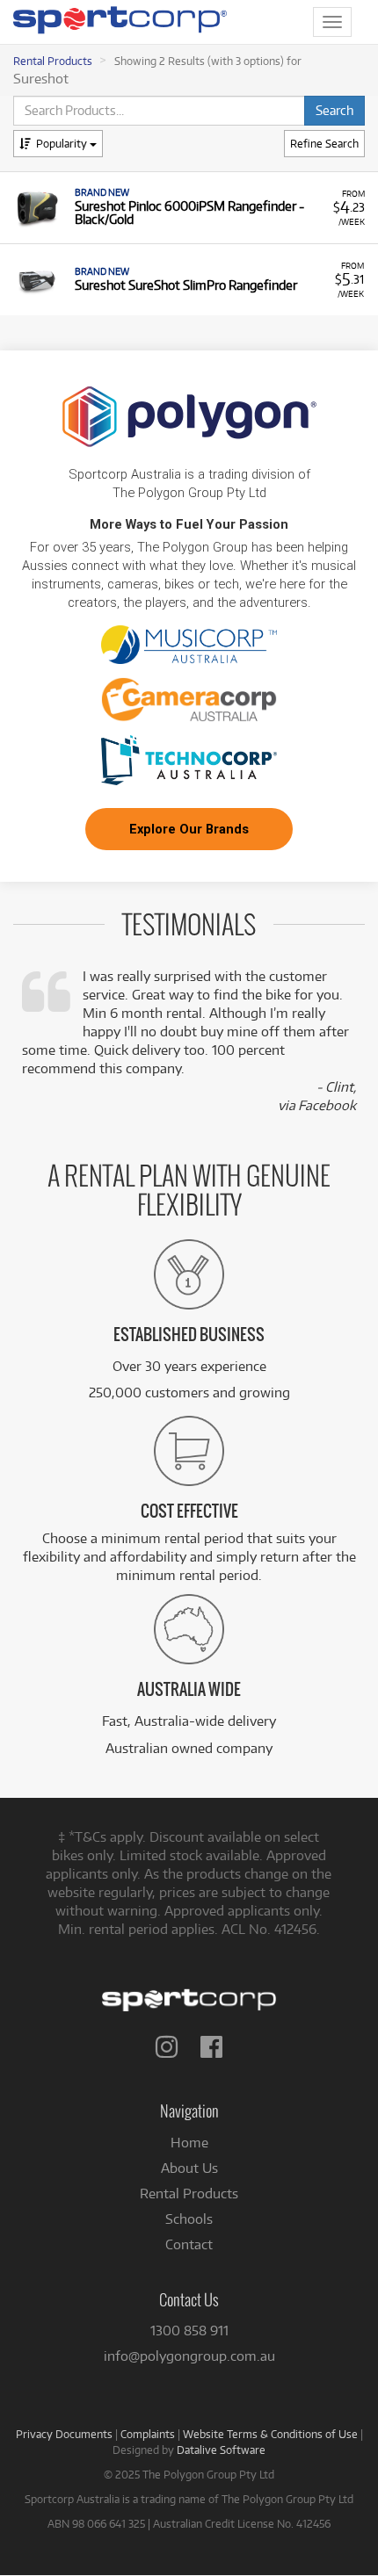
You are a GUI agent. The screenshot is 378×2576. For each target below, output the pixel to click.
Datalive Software (221, 2450)
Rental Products (53, 61)
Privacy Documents (64, 2434)
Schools (189, 2219)
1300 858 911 (189, 2331)
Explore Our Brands (189, 829)
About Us (189, 2168)
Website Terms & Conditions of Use (270, 2434)
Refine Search (324, 143)
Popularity (63, 143)
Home (189, 2143)
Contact (189, 2244)
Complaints (148, 2434)
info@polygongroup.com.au (189, 2356)
